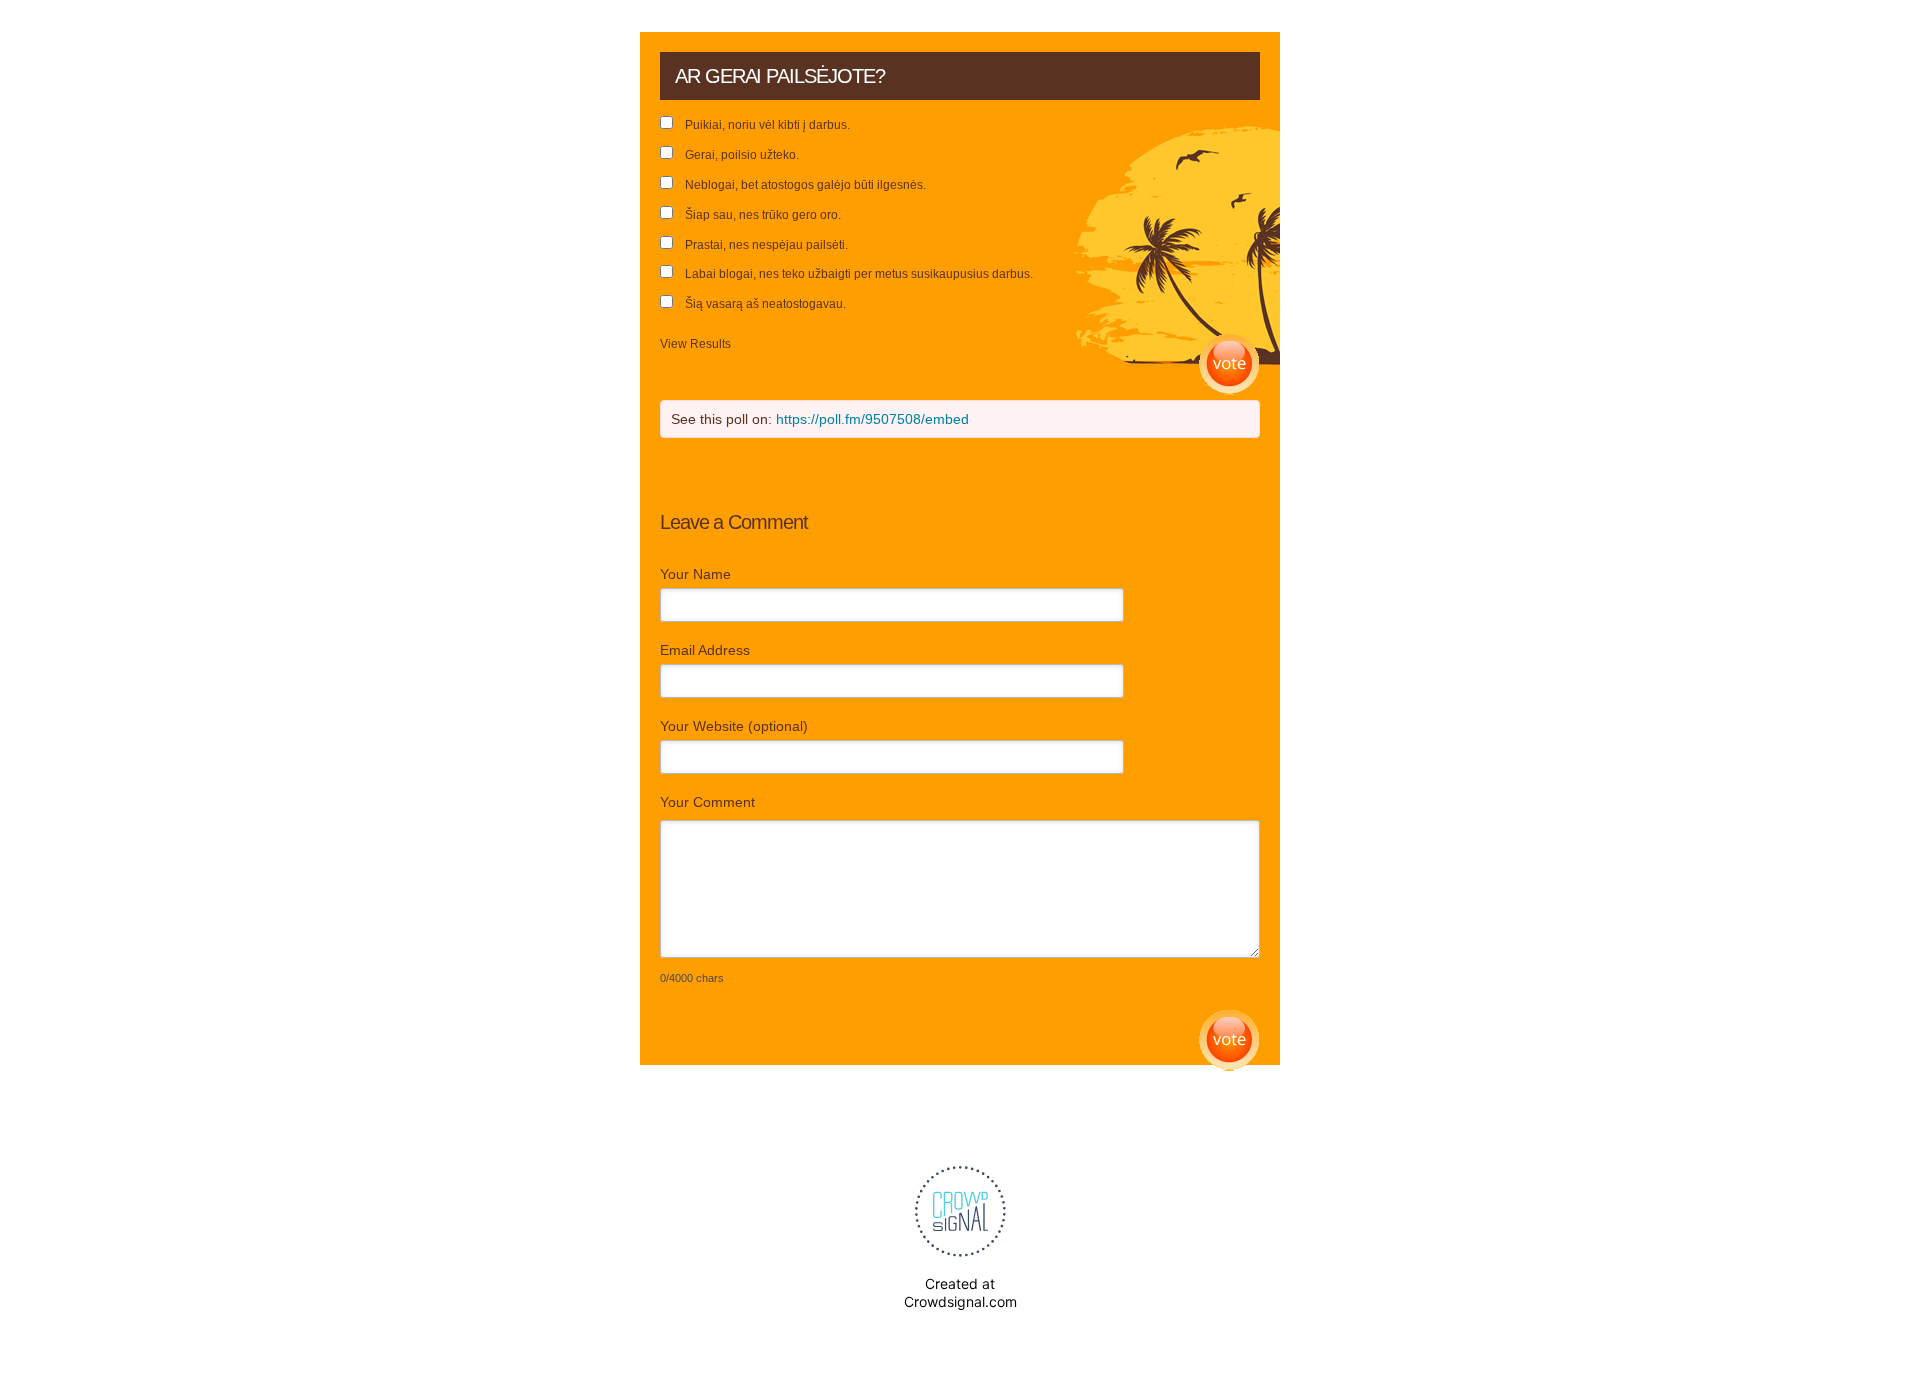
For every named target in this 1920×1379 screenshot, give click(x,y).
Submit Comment (1229, 1040)
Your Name (695, 574)
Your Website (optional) (734, 726)
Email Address (705, 650)
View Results (695, 344)
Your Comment (707, 802)
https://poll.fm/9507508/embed (872, 419)
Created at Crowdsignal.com (960, 1292)
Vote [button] (1229, 364)
